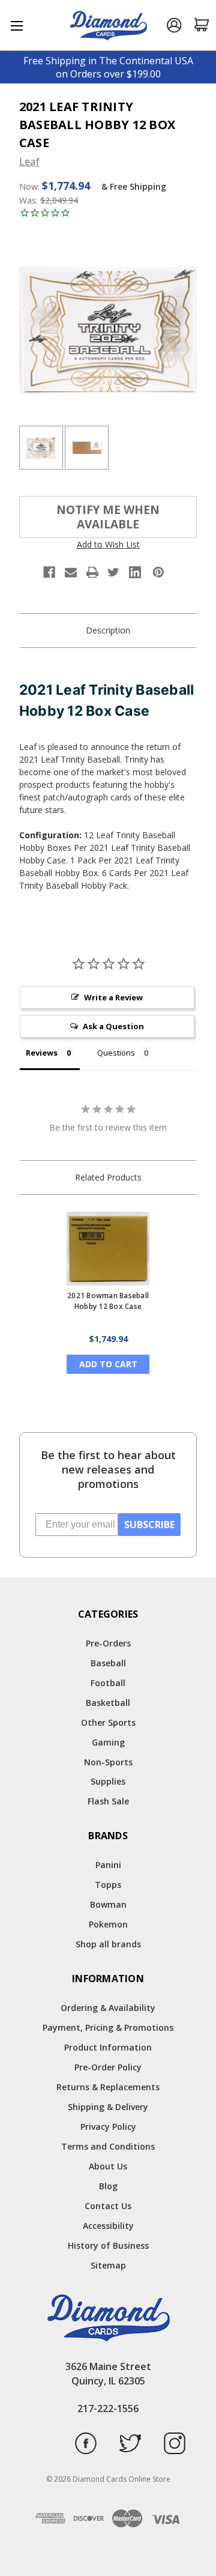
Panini (108, 1865)
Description (108, 630)
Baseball (108, 1663)
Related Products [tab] (108, 1177)
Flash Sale (108, 1801)
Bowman (108, 1904)
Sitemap (108, 2265)
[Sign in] (174, 26)
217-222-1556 (108, 2408)
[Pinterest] (158, 572)
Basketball (108, 1703)
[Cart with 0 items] (202, 25)
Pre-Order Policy (108, 2067)
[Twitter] (113, 572)
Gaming (108, 1742)
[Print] (92, 572)
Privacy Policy (108, 2127)
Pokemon (108, 1924)
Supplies (108, 1781)
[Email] (71, 572)
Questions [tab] (116, 1053)
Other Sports (108, 1722)
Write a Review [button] (113, 997)
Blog (108, 2186)
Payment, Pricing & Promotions (108, 2027)
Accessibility (108, 2226)
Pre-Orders (108, 1643)
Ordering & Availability (108, 2008)
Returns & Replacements (108, 2087)
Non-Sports (108, 1762)
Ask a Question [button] (113, 1026)
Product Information (108, 2047)
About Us (108, 2166)
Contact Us (108, 2206)
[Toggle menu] (16, 26)
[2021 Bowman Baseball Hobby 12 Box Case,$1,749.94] (108, 1249)
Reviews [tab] (42, 1053)
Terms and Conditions (108, 2146)
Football (108, 1683)
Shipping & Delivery (108, 2107)
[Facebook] (49, 572)
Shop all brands (108, 1944)
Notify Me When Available (108, 517)
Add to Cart (108, 1364)
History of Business (108, 2245)
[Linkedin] (135, 572)
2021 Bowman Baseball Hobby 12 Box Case (108, 1301)
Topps (108, 1885)
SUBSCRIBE (149, 1525)
